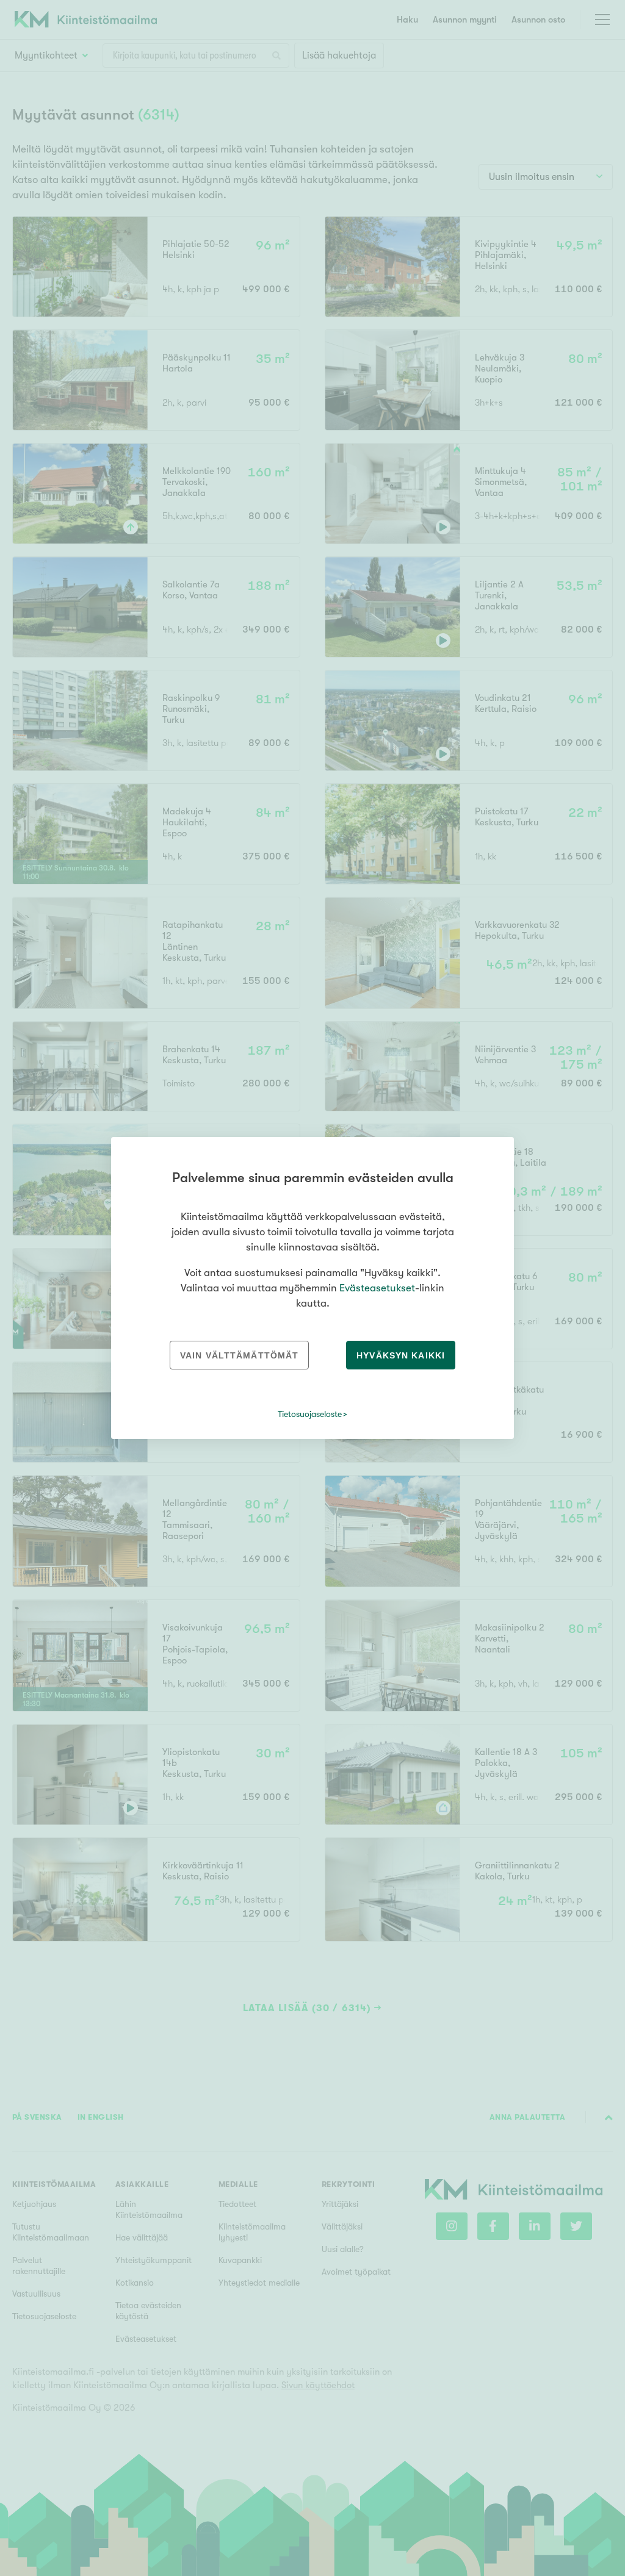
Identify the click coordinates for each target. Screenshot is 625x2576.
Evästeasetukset (377, 1288)
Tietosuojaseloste (310, 1414)
